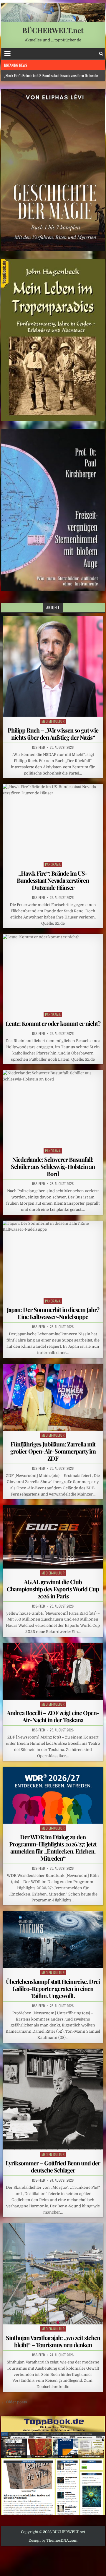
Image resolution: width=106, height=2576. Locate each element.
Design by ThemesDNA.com (53, 2541)
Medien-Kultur (53, 721)
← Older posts (14, 2402)
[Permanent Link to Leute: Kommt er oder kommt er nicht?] (53, 972)
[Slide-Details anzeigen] (53, 170)
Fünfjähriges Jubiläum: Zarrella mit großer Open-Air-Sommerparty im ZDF (53, 1451)
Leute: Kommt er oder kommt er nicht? (53, 1023)
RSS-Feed (38, 747)
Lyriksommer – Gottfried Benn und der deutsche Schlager (53, 2166)
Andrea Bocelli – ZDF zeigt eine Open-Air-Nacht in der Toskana (53, 1716)
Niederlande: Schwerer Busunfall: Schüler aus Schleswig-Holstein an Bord (53, 1166)
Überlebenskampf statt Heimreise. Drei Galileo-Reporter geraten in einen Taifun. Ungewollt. (53, 1988)
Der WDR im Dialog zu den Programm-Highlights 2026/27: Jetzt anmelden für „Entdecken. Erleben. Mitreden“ (53, 1847)
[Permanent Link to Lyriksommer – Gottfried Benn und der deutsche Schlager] (53, 2099)
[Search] (101, 54)
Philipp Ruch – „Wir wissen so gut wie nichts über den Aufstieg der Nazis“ (53, 734)
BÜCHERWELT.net (53, 30)
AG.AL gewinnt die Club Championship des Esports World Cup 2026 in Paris (53, 1589)
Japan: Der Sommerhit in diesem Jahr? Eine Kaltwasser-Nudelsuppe (53, 1313)
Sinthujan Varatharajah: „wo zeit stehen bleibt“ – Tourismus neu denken (53, 2341)
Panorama (53, 864)
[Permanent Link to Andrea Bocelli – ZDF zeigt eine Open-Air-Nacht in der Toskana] (53, 1671)
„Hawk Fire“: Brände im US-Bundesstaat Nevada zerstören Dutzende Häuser (53, 880)
